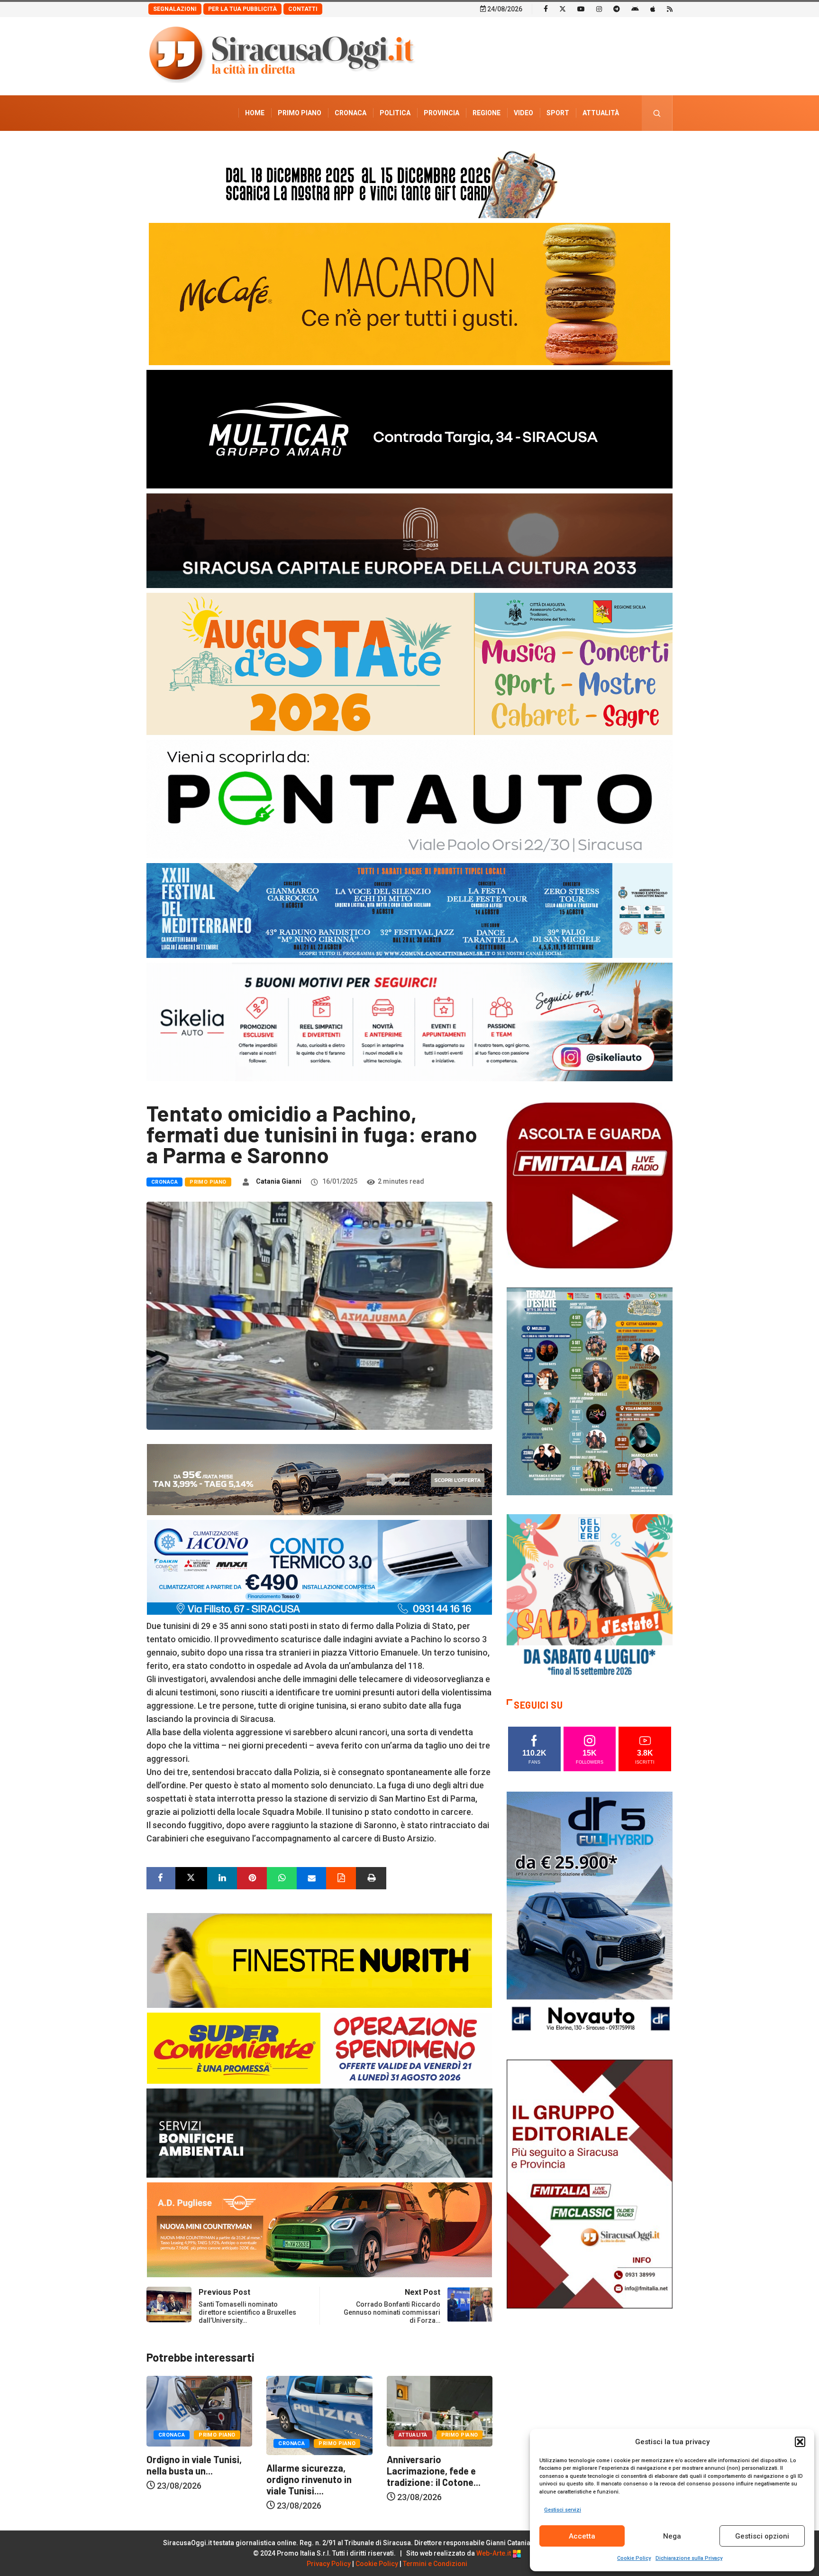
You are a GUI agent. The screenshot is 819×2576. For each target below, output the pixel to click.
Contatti (303, 9)
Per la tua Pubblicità (242, 9)
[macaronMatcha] (409, 293)
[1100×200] (409, 540)
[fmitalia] (409, 910)
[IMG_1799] (319, 2047)
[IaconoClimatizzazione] (319, 1567)
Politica (395, 113)
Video (523, 113)
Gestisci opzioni (762, 2536)
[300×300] (590, 1596)
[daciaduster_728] (319, 1479)
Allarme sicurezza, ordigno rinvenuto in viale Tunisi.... (151, 2479)
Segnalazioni (175, 9)
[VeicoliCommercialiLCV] (409, 428)
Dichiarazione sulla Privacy (689, 2558)
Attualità (601, 113)
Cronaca (350, 113)
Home (255, 113)
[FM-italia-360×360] (590, 1185)
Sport (558, 113)
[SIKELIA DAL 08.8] (409, 1021)
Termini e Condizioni (435, 2564)
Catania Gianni (279, 1181)
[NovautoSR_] (590, 1915)
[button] (800, 2442)
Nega (672, 2536)
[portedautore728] (319, 1960)
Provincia (441, 113)
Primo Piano (300, 113)
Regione (487, 113)
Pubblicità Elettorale (578, 148)
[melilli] (590, 1391)
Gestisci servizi (563, 2510)
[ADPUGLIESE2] (319, 2229)
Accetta (582, 2536)
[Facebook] (546, 9)
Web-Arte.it (494, 2553)
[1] (590, 2183)
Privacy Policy (329, 2564)
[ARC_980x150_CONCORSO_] (409, 182)
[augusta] (409, 663)
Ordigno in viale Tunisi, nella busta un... (396, 2465)
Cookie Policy (634, 2558)
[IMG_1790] (409, 798)
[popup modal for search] (657, 113)
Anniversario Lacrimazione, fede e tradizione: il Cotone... (276, 2471)
